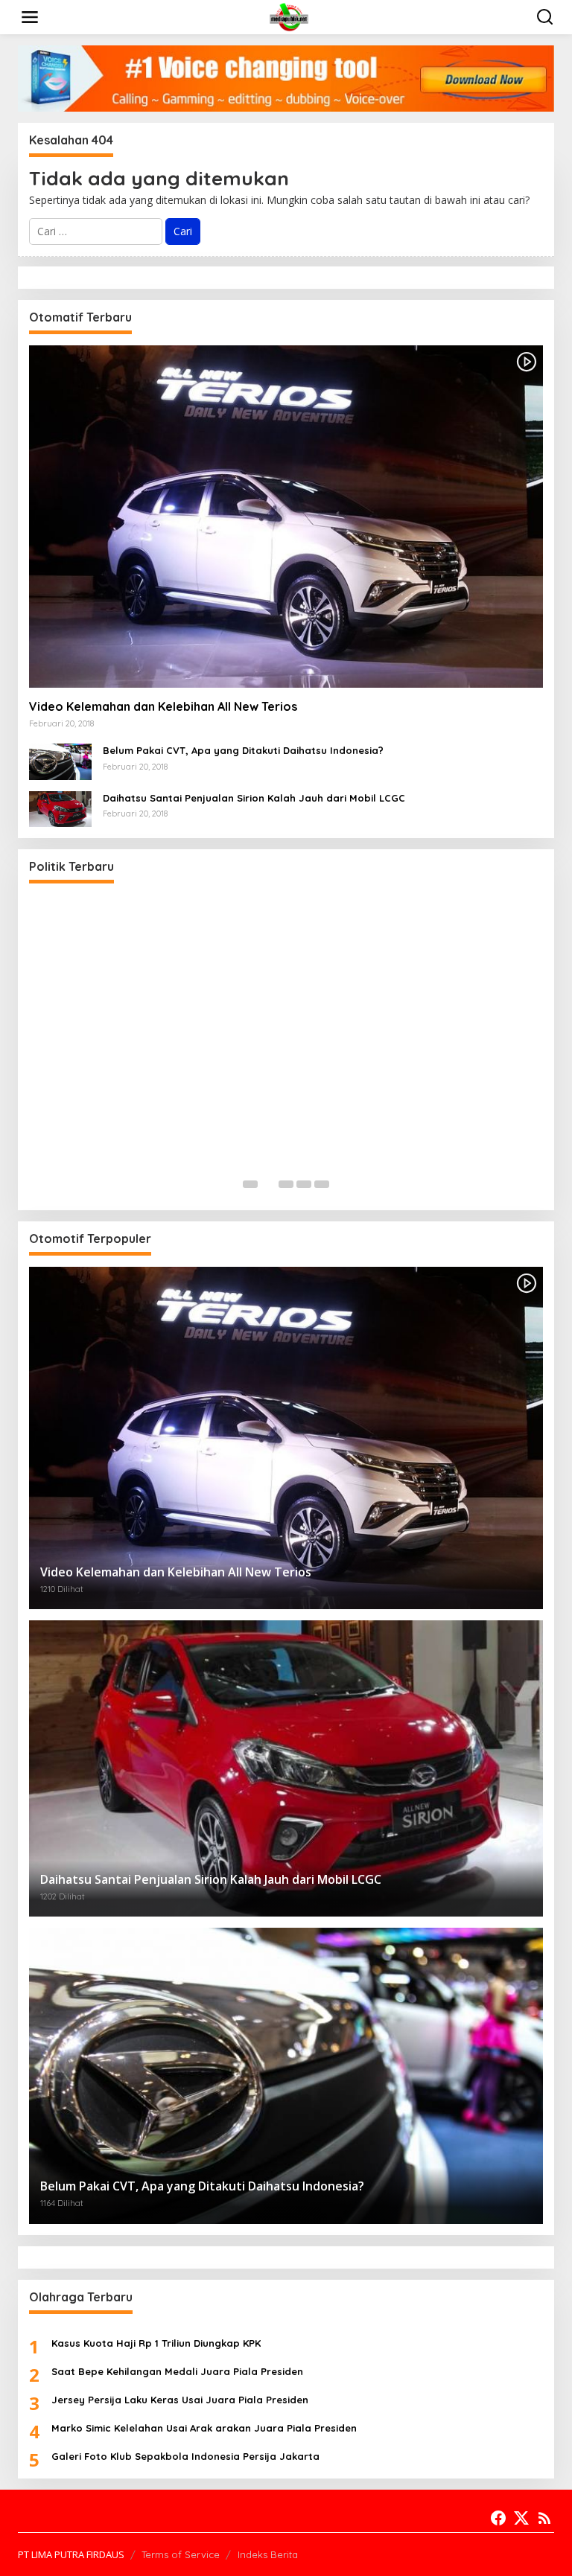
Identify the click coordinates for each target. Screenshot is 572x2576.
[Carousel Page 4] (304, 1184)
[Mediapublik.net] (289, 16)
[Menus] (30, 17)
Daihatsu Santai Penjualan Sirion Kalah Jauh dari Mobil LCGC (254, 798)
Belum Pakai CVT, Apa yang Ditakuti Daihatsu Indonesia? (243, 750)
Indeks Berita (268, 2554)
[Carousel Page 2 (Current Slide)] (268, 1184)
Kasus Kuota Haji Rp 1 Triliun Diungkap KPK (156, 2343)
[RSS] (544, 2518)
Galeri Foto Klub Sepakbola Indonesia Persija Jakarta (185, 2456)
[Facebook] (498, 2518)
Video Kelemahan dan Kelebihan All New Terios (163, 706)
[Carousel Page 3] (286, 1184)
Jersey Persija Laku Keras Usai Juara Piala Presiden (180, 2400)
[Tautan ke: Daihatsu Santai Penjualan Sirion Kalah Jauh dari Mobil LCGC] (60, 808)
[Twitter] (521, 2518)
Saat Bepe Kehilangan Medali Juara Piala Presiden (177, 2371)
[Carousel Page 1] (250, 1184)
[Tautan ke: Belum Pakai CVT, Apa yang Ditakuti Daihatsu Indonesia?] (60, 760)
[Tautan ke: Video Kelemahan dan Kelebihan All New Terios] (286, 517)
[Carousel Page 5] (322, 1184)
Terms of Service (181, 2554)
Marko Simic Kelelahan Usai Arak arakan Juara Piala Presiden (204, 2428)
